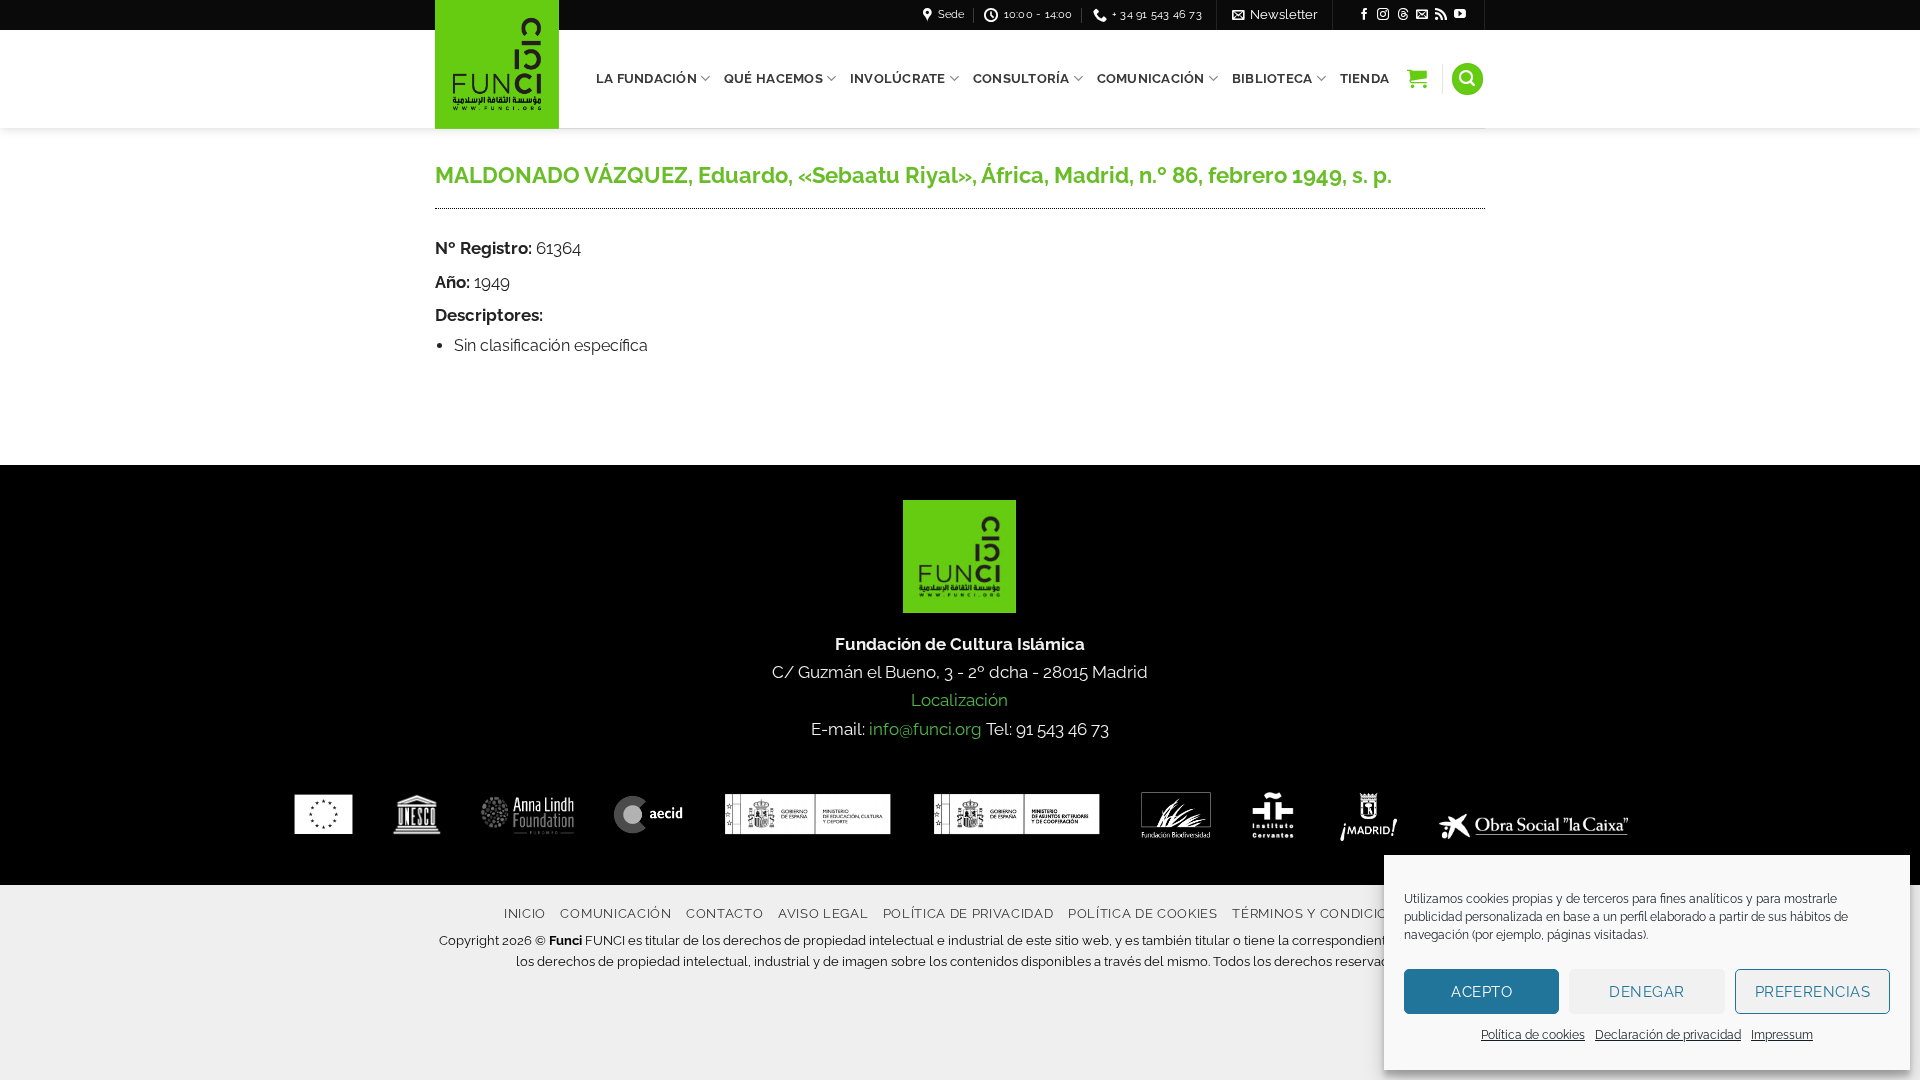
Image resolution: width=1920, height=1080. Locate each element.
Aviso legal (823, 913)
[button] (1275, 14)
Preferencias (1812, 992)
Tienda (1365, 78)
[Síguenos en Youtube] (1460, 15)
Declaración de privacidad (1668, 1035)
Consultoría (1021, 78)
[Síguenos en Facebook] (1364, 15)
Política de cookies (1533, 1035)
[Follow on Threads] (1403, 15)
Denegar (1646, 992)
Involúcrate (898, 78)
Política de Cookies (1143, 913)
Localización (959, 700)
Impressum (1782, 1035)
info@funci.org (925, 729)
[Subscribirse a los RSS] (1441, 15)
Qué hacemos (773, 78)
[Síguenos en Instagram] (1383, 15)
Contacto (724, 913)
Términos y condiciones (1324, 913)
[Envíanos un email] (1422, 15)
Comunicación (1151, 78)
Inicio (525, 913)
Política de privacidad (968, 913)
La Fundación (646, 78)
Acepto (1481, 992)
